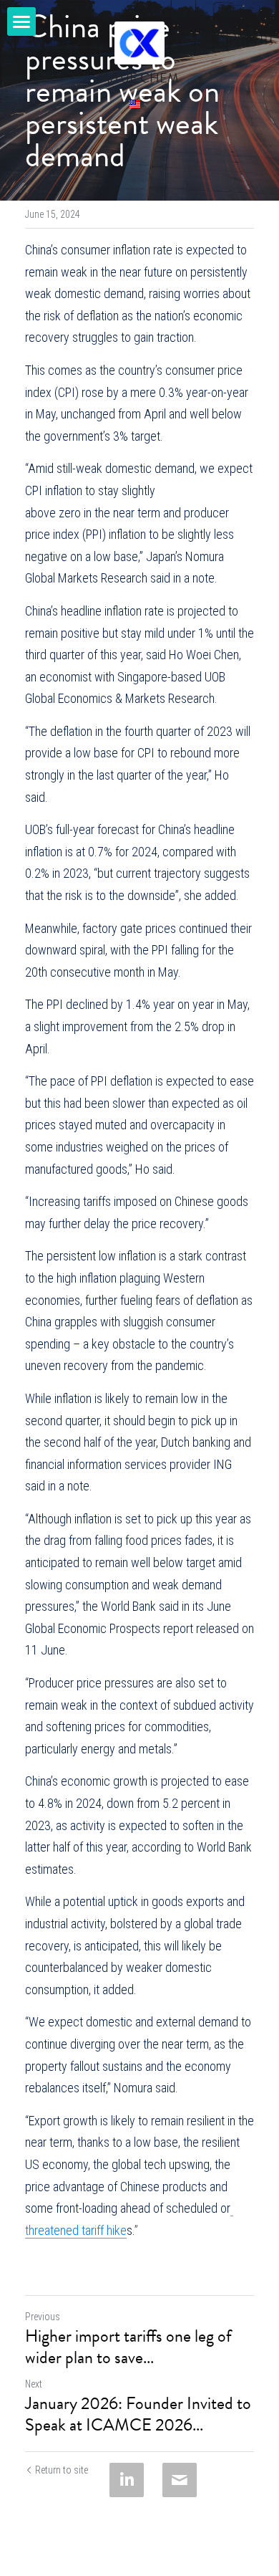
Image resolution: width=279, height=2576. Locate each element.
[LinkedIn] (127, 2480)
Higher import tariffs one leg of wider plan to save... (128, 2347)
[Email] (180, 2480)
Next (34, 2384)
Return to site (62, 2470)
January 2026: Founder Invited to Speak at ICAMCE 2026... (138, 2414)
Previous (43, 2317)
